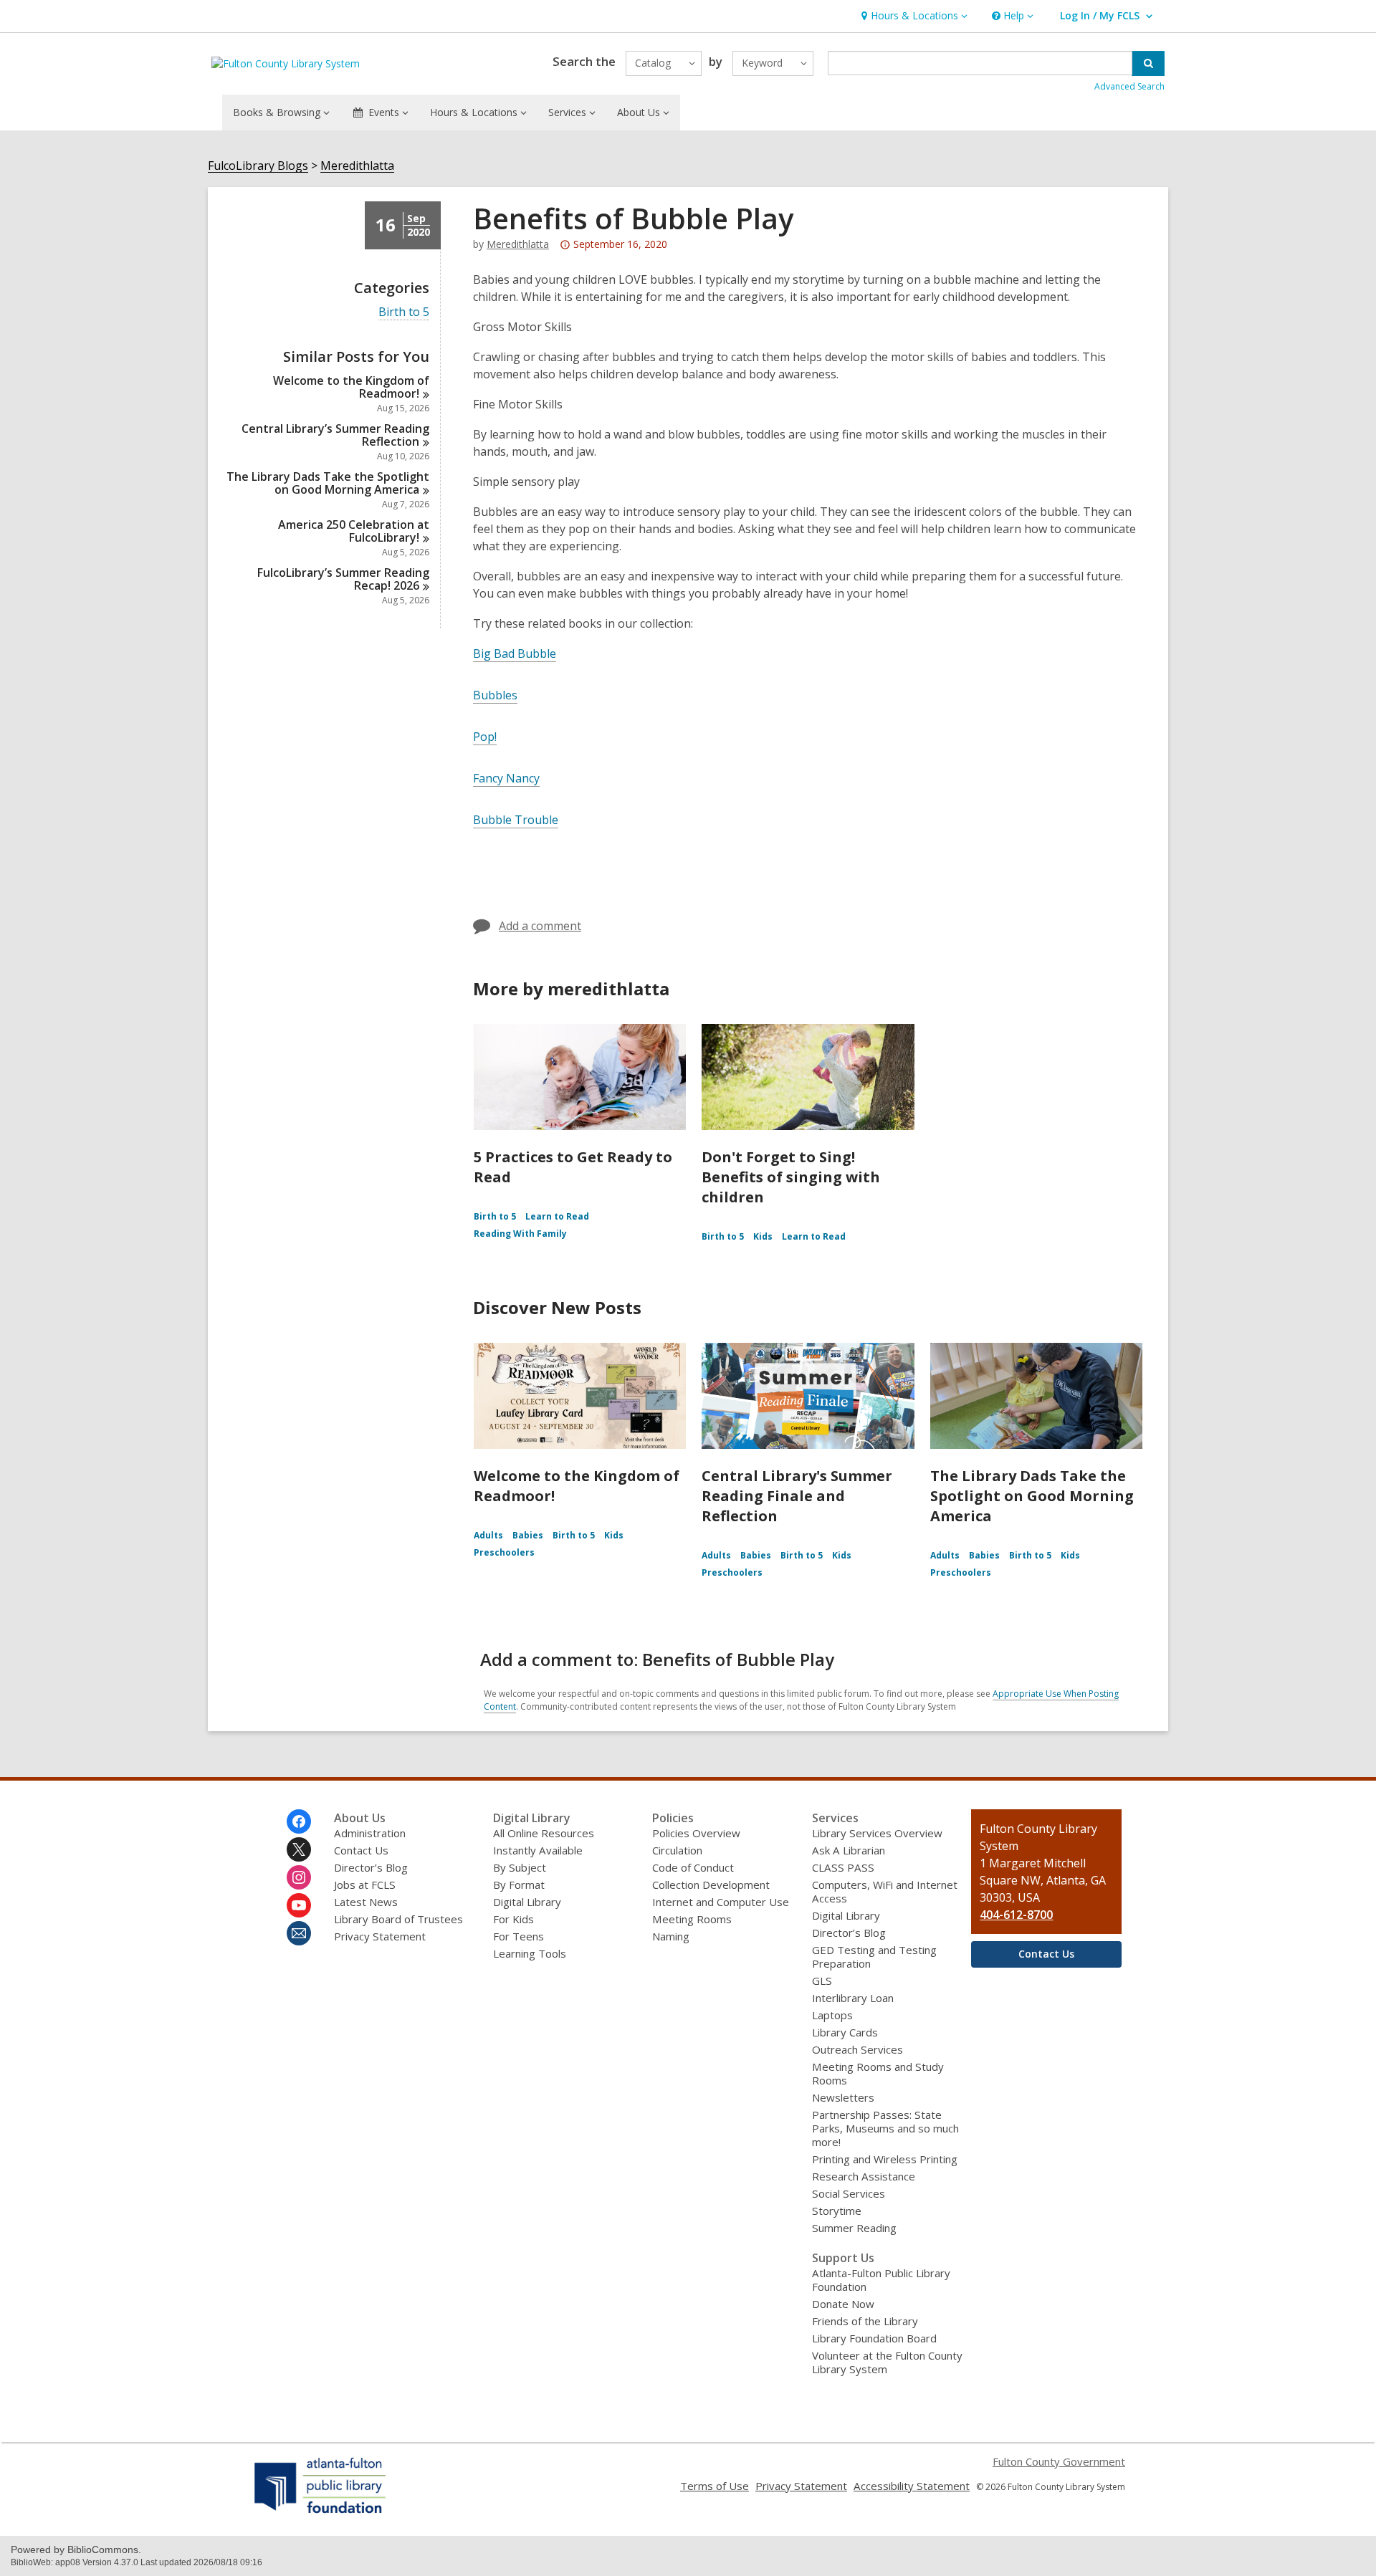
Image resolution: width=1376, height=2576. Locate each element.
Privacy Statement (380, 1936)
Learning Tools (530, 1953)
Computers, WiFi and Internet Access (885, 1891)
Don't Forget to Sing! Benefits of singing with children (791, 1177)
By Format (519, 1885)
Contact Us (361, 1850)
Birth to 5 (404, 312)
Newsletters (843, 2097)
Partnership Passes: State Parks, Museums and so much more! (885, 2128)
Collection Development (711, 1885)
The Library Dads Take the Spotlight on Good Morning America (1032, 1496)
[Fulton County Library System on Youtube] (299, 1905)
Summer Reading (854, 2228)
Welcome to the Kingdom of (351, 387)
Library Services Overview (877, 1833)
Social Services (849, 2193)
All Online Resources (544, 1833)
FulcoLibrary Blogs (258, 166)
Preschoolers (504, 1552)
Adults (488, 1535)
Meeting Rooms (692, 1919)
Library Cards (845, 2032)
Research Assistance (864, 2176)
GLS (822, 1981)
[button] (913, 16)
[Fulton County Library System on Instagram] (299, 1877)
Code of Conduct (693, 1867)
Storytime (837, 2211)
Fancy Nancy (506, 778)
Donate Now (843, 2304)
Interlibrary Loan (853, 1998)
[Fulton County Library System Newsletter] (299, 1933)
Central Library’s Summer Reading (335, 435)
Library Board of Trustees (398, 1919)
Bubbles (495, 695)
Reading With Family (520, 1234)
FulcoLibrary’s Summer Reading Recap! (343, 579)
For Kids (513, 1919)
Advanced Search (1129, 86)
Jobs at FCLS (365, 1885)
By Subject (520, 1867)
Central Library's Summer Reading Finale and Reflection (797, 1496)
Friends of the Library (865, 2321)
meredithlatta (518, 244)
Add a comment (540, 926)
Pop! (485, 737)
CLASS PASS (843, 1867)
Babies (528, 1535)
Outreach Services (857, 2049)
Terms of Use (715, 2486)
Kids (763, 1236)
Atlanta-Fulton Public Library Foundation (881, 2280)
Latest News (366, 1902)
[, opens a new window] (321, 2513)
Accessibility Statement (912, 2486)
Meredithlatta (357, 166)
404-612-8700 (1016, 1915)
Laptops (832, 2015)
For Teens (519, 1936)
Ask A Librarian (849, 1850)
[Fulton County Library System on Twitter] (299, 1849)
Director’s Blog (371, 1867)
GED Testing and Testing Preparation (874, 1957)
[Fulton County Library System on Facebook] (299, 1821)
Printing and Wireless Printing (885, 2159)
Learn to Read (557, 1216)
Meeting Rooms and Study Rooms (878, 2073)
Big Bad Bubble (515, 653)
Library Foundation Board (874, 2338)
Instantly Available (538, 1850)
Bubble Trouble (516, 820)
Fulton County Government (1059, 2461)
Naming (671, 1936)
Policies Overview (696, 1833)
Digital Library (527, 1902)
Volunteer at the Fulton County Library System (887, 2362)
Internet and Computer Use (721, 1902)
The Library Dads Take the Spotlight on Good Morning (328, 483)
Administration (370, 1833)
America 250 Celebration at (354, 531)
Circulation (677, 1850)
